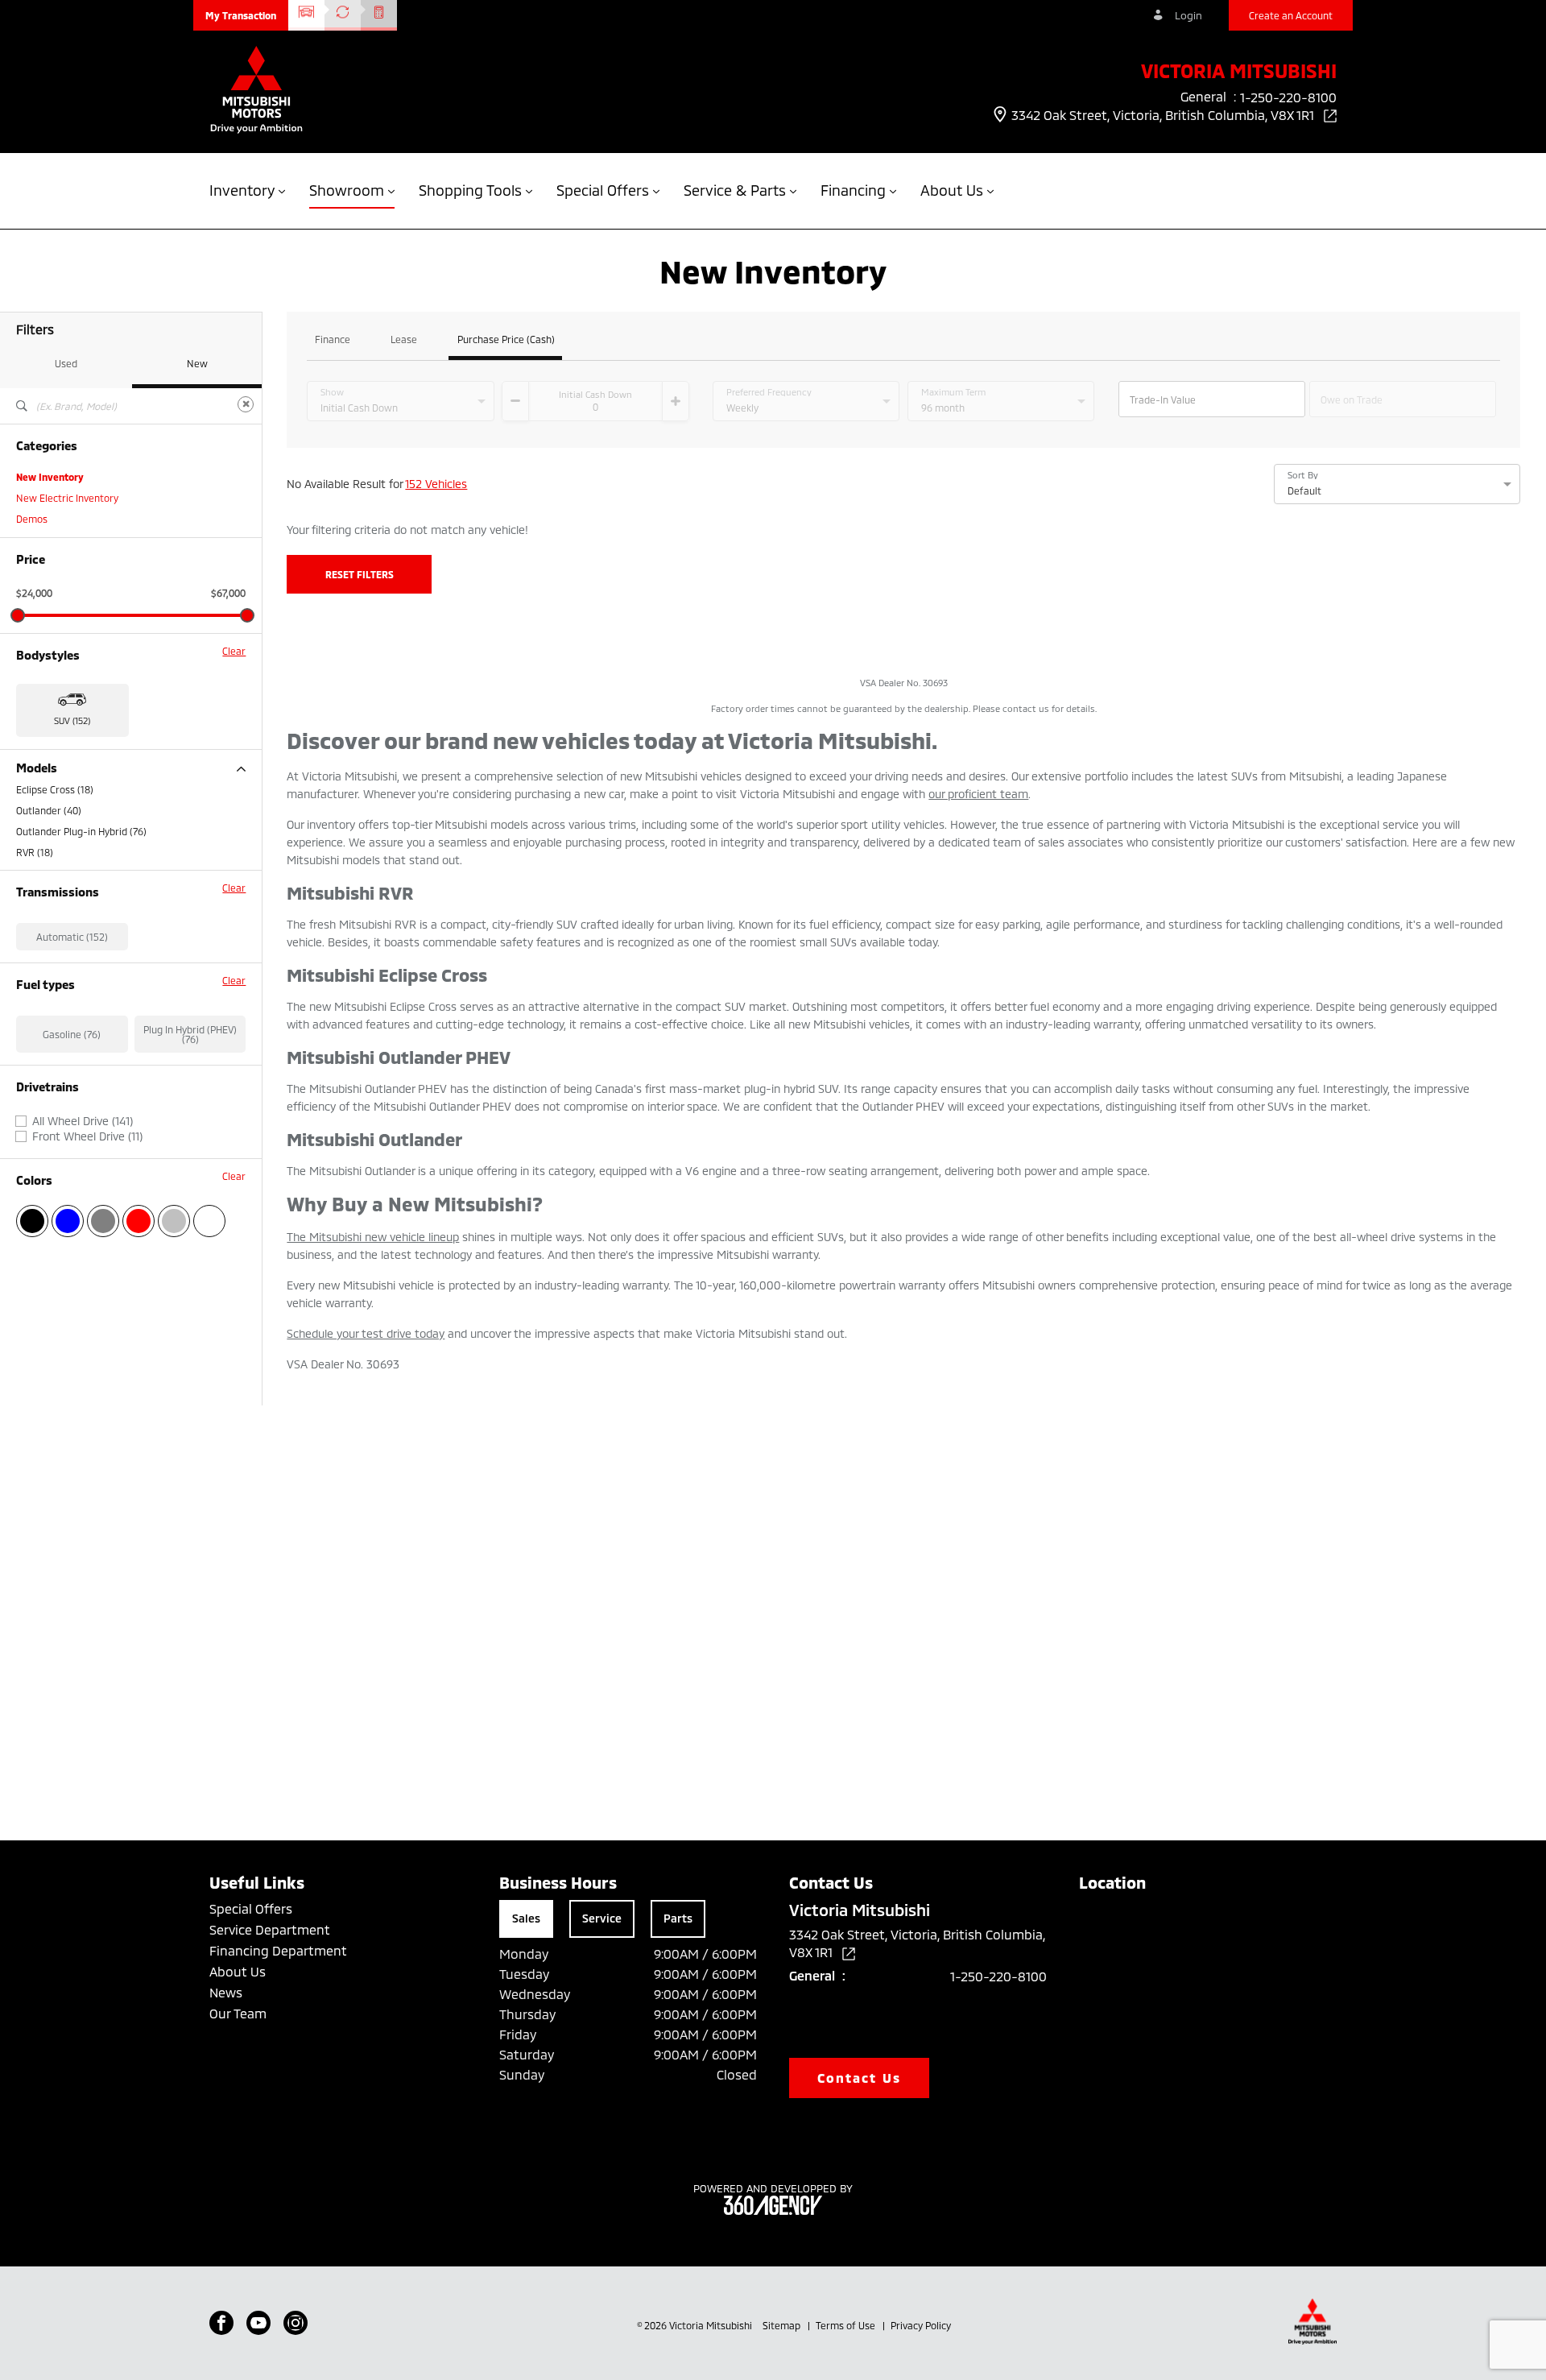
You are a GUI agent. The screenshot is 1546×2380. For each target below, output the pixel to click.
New (197, 363)
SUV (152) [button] (72, 720)
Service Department (270, 1929)
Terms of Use (847, 2325)
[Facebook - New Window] (221, 2323)
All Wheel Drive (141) (83, 1121)
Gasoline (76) (72, 1034)
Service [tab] (602, 1918)
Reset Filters (360, 574)
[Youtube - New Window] (258, 2323)
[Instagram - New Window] (296, 2323)
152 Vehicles (436, 484)
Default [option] (1304, 490)
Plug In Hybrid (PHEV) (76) (190, 1034)
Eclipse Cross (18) (55, 789)
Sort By (1303, 475)
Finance (333, 339)
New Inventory (50, 477)
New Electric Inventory (67, 498)
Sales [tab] (526, 1918)
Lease (404, 339)
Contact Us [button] (859, 2078)
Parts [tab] (678, 1918)
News (226, 1992)
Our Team (238, 2013)
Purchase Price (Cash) (506, 339)
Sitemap (783, 2325)
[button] (241, 15)
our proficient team (978, 794)
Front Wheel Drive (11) (87, 1136)
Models (37, 768)
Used (66, 363)
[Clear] (246, 404)
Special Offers (251, 1908)
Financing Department (278, 1950)
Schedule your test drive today (366, 1333)
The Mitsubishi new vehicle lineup (373, 1237)
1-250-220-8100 (998, 1976)
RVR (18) (35, 852)
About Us (238, 1971)
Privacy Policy (921, 2325)
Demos (32, 519)
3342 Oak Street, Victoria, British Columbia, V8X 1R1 (1164, 115)
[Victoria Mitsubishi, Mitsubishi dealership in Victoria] (256, 91)
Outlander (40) (49, 810)
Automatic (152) (72, 937)
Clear (234, 651)
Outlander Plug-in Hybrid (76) (81, 831)
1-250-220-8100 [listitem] (1288, 97)
